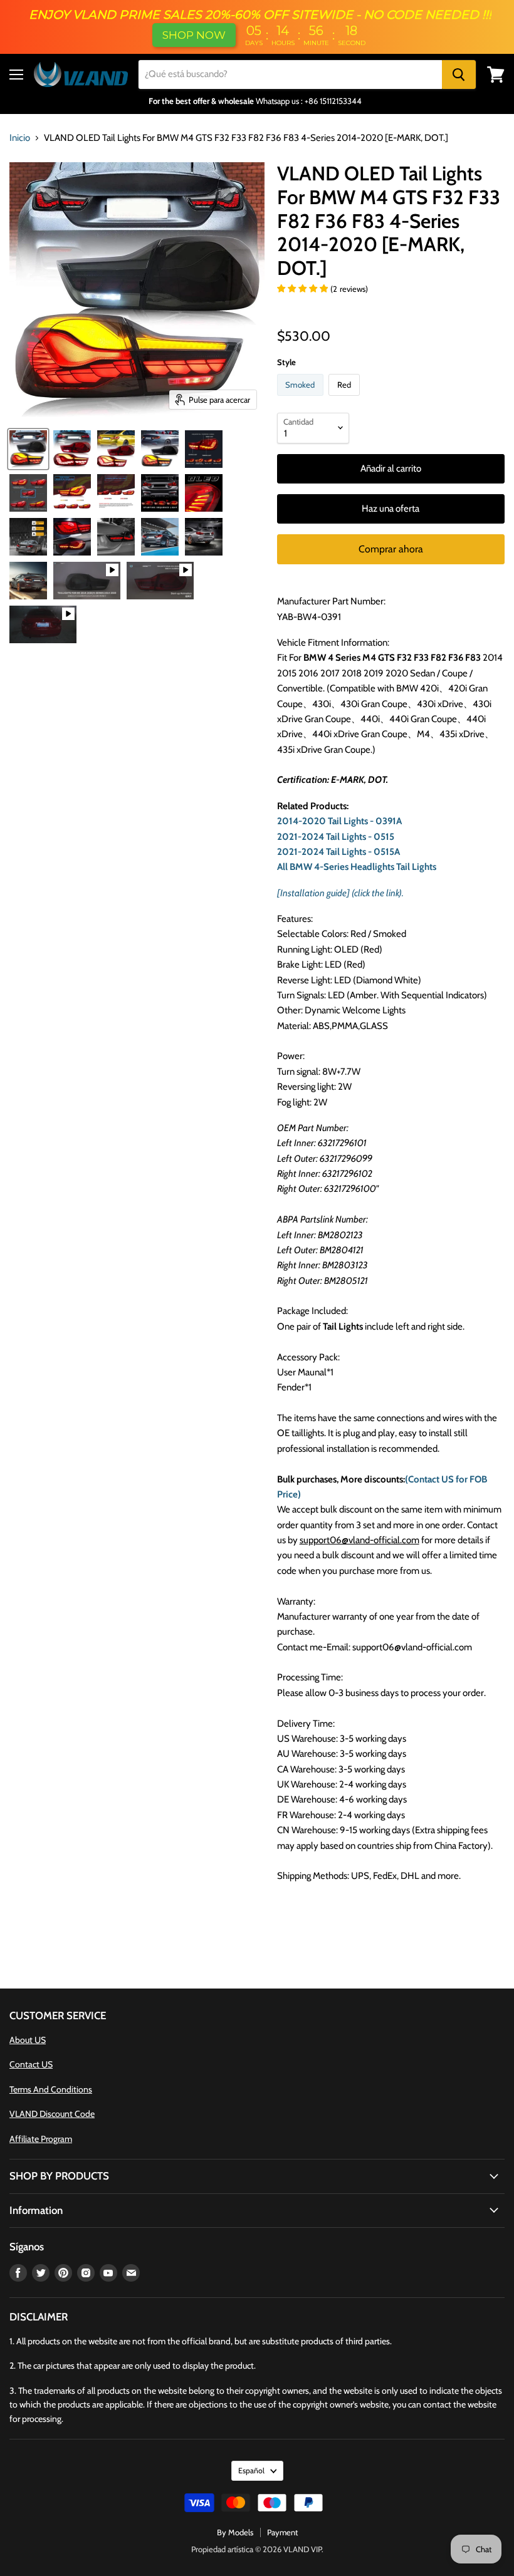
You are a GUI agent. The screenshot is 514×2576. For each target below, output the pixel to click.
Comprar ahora (391, 549)
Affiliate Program (41, 2139)
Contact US (31, 2064)
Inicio (20, 138)
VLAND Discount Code (52, 2114)
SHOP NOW (194, 35)
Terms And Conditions (51, 2089)
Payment (282, 2532)
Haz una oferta (391, 509)
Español (251, 2470)
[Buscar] (459, 75)
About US (28, 2040)
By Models (235, 2532)
